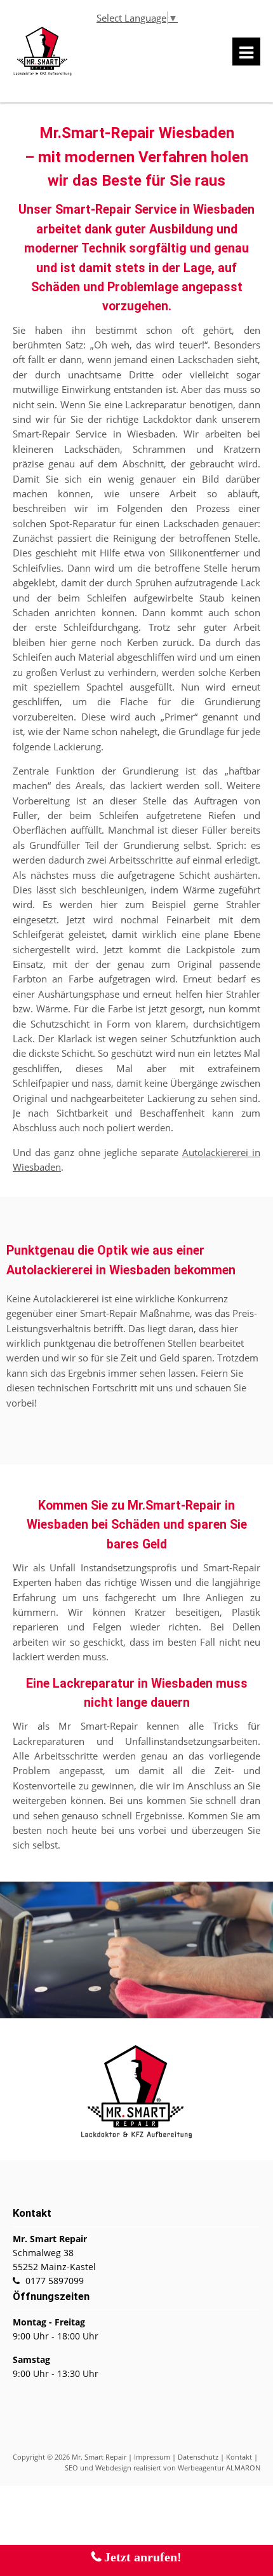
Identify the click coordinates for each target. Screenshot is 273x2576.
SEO (71, 2468)
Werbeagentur (201, 2468)
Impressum (152, 2457)
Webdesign (113, 2468)
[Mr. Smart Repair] (43, 73)
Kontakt (239, 2457)
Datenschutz (198, 2457)
